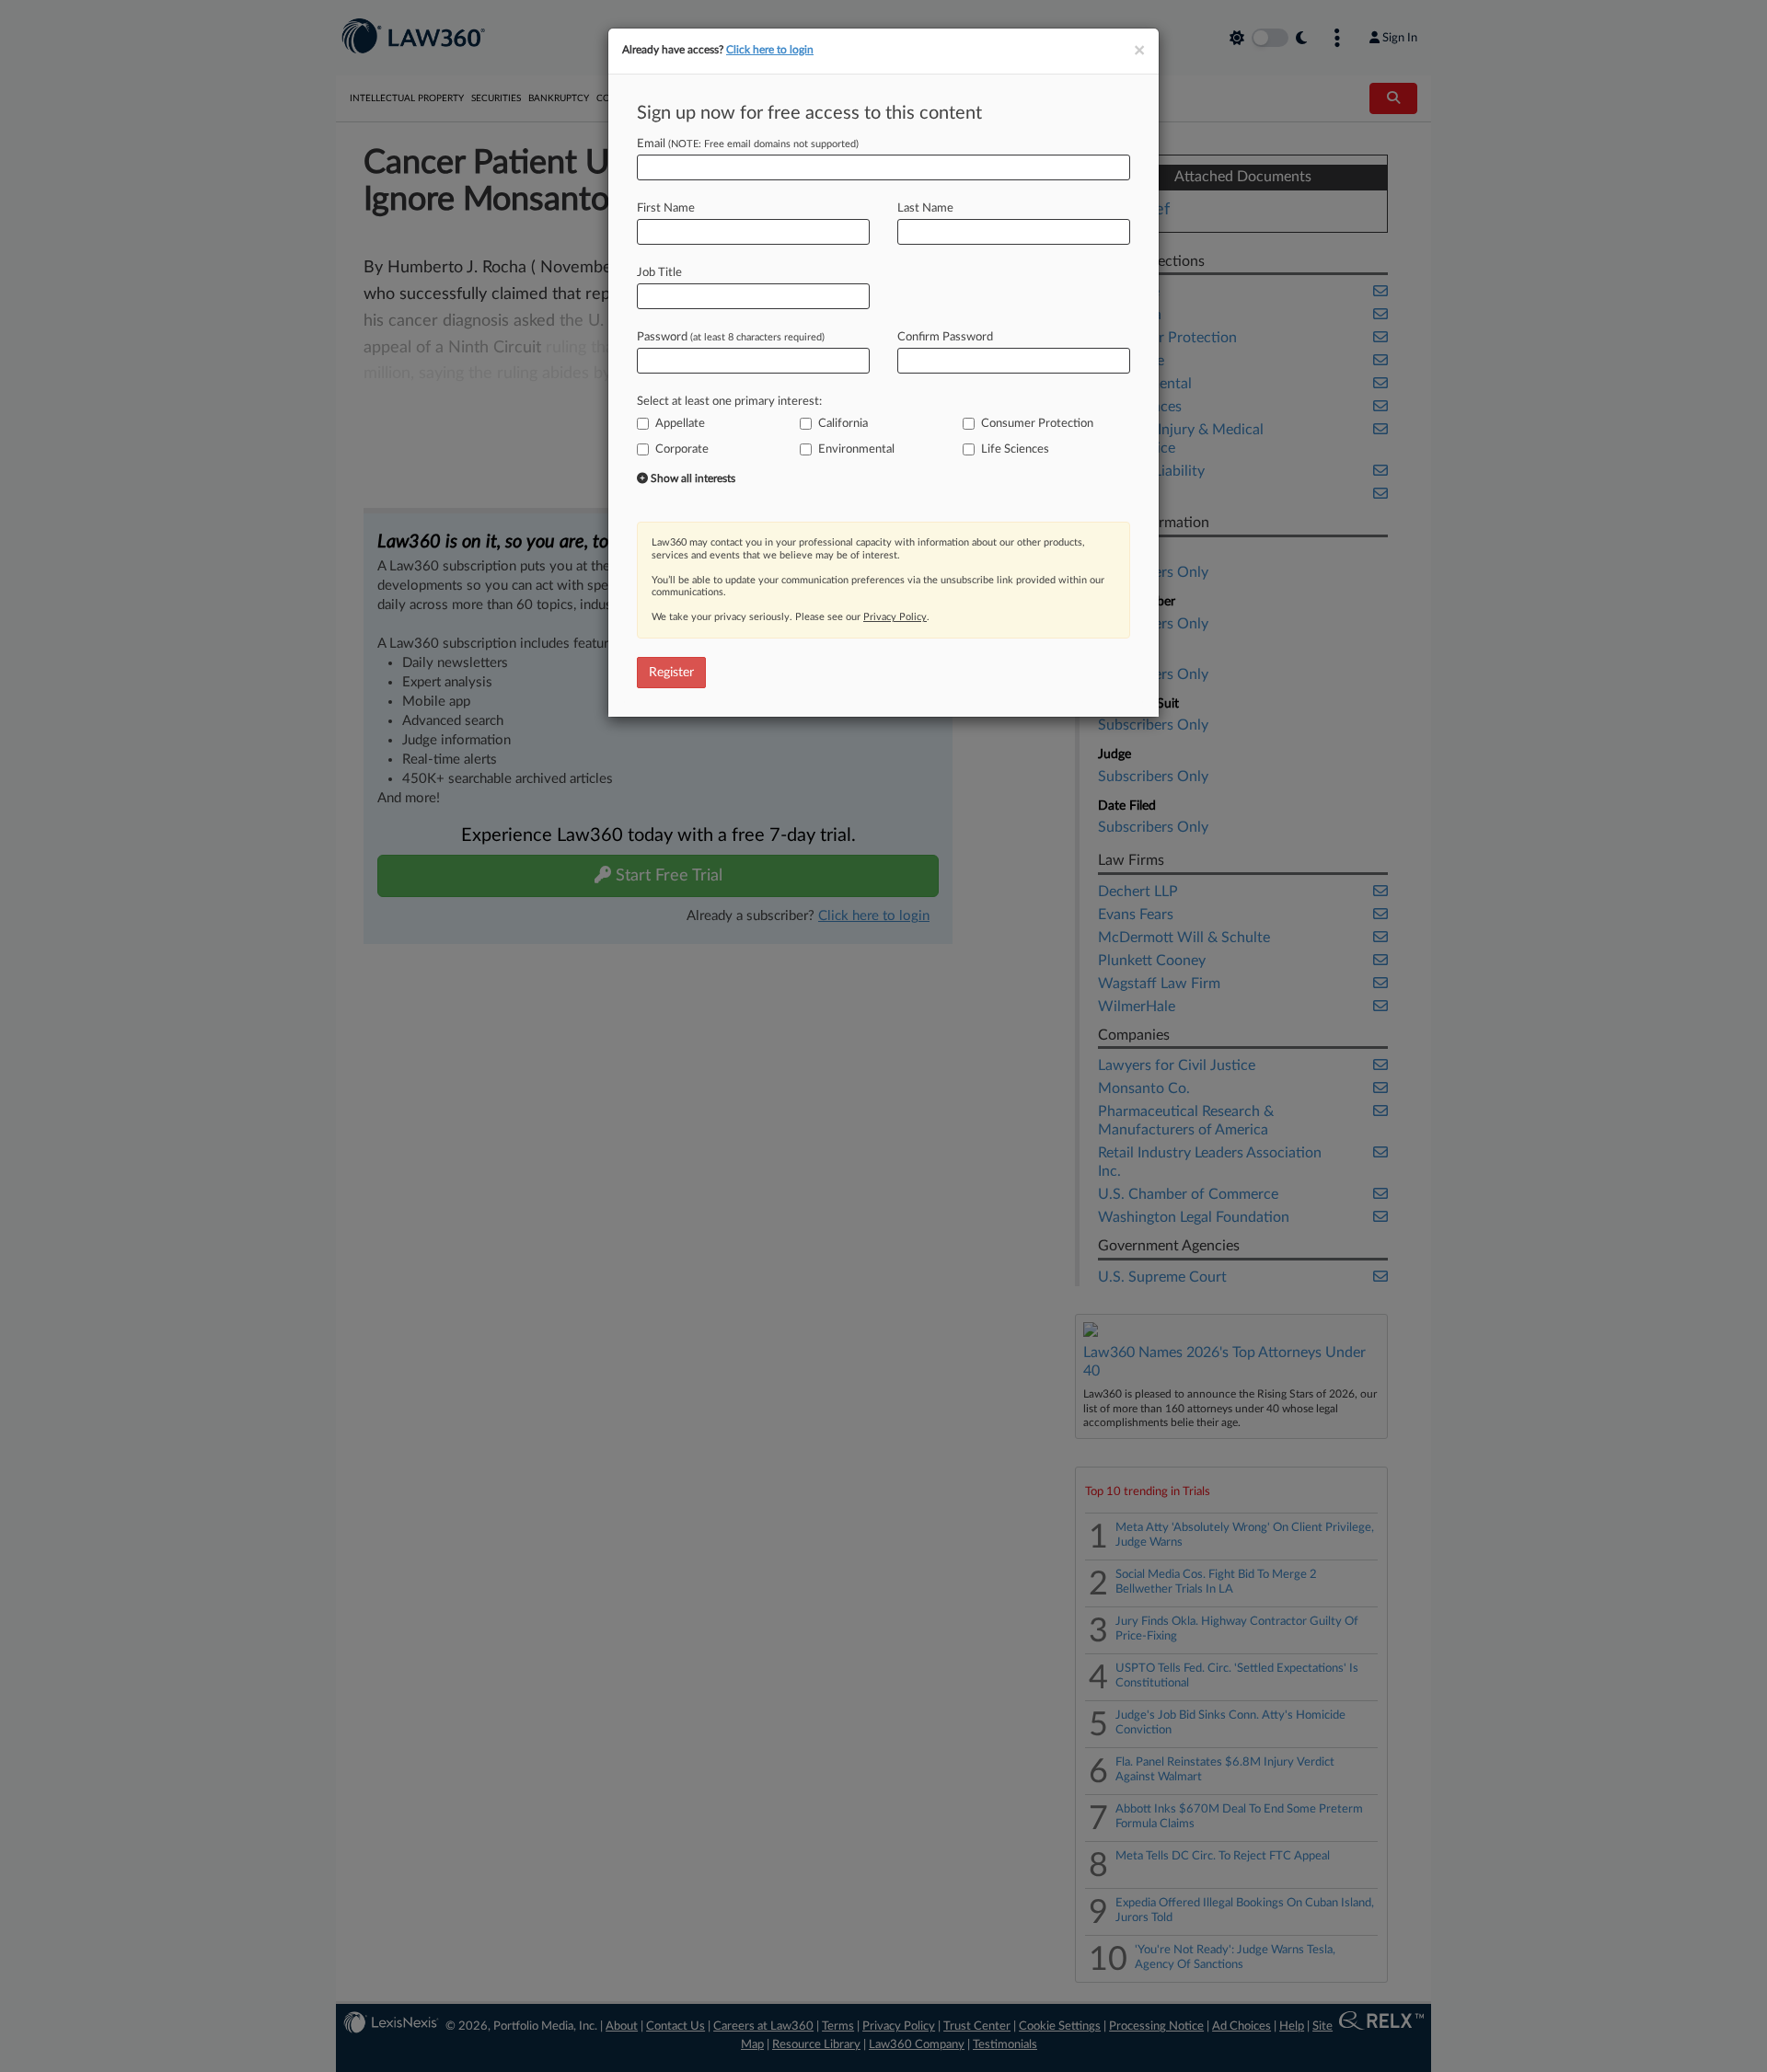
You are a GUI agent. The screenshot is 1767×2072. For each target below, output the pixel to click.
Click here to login (770, 50)
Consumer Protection (1037, 424)
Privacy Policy (895, 617)
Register (671, 673)
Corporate (682, 449)
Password (731, 337)
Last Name (925, 208)
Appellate (680, 424)
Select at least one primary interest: (729, 402)
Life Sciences (1015, 449)
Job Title (659, 273)
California (843, 424)
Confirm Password (945, 337)
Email (748, 144)
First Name (666, 208)
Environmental (856, 449)
